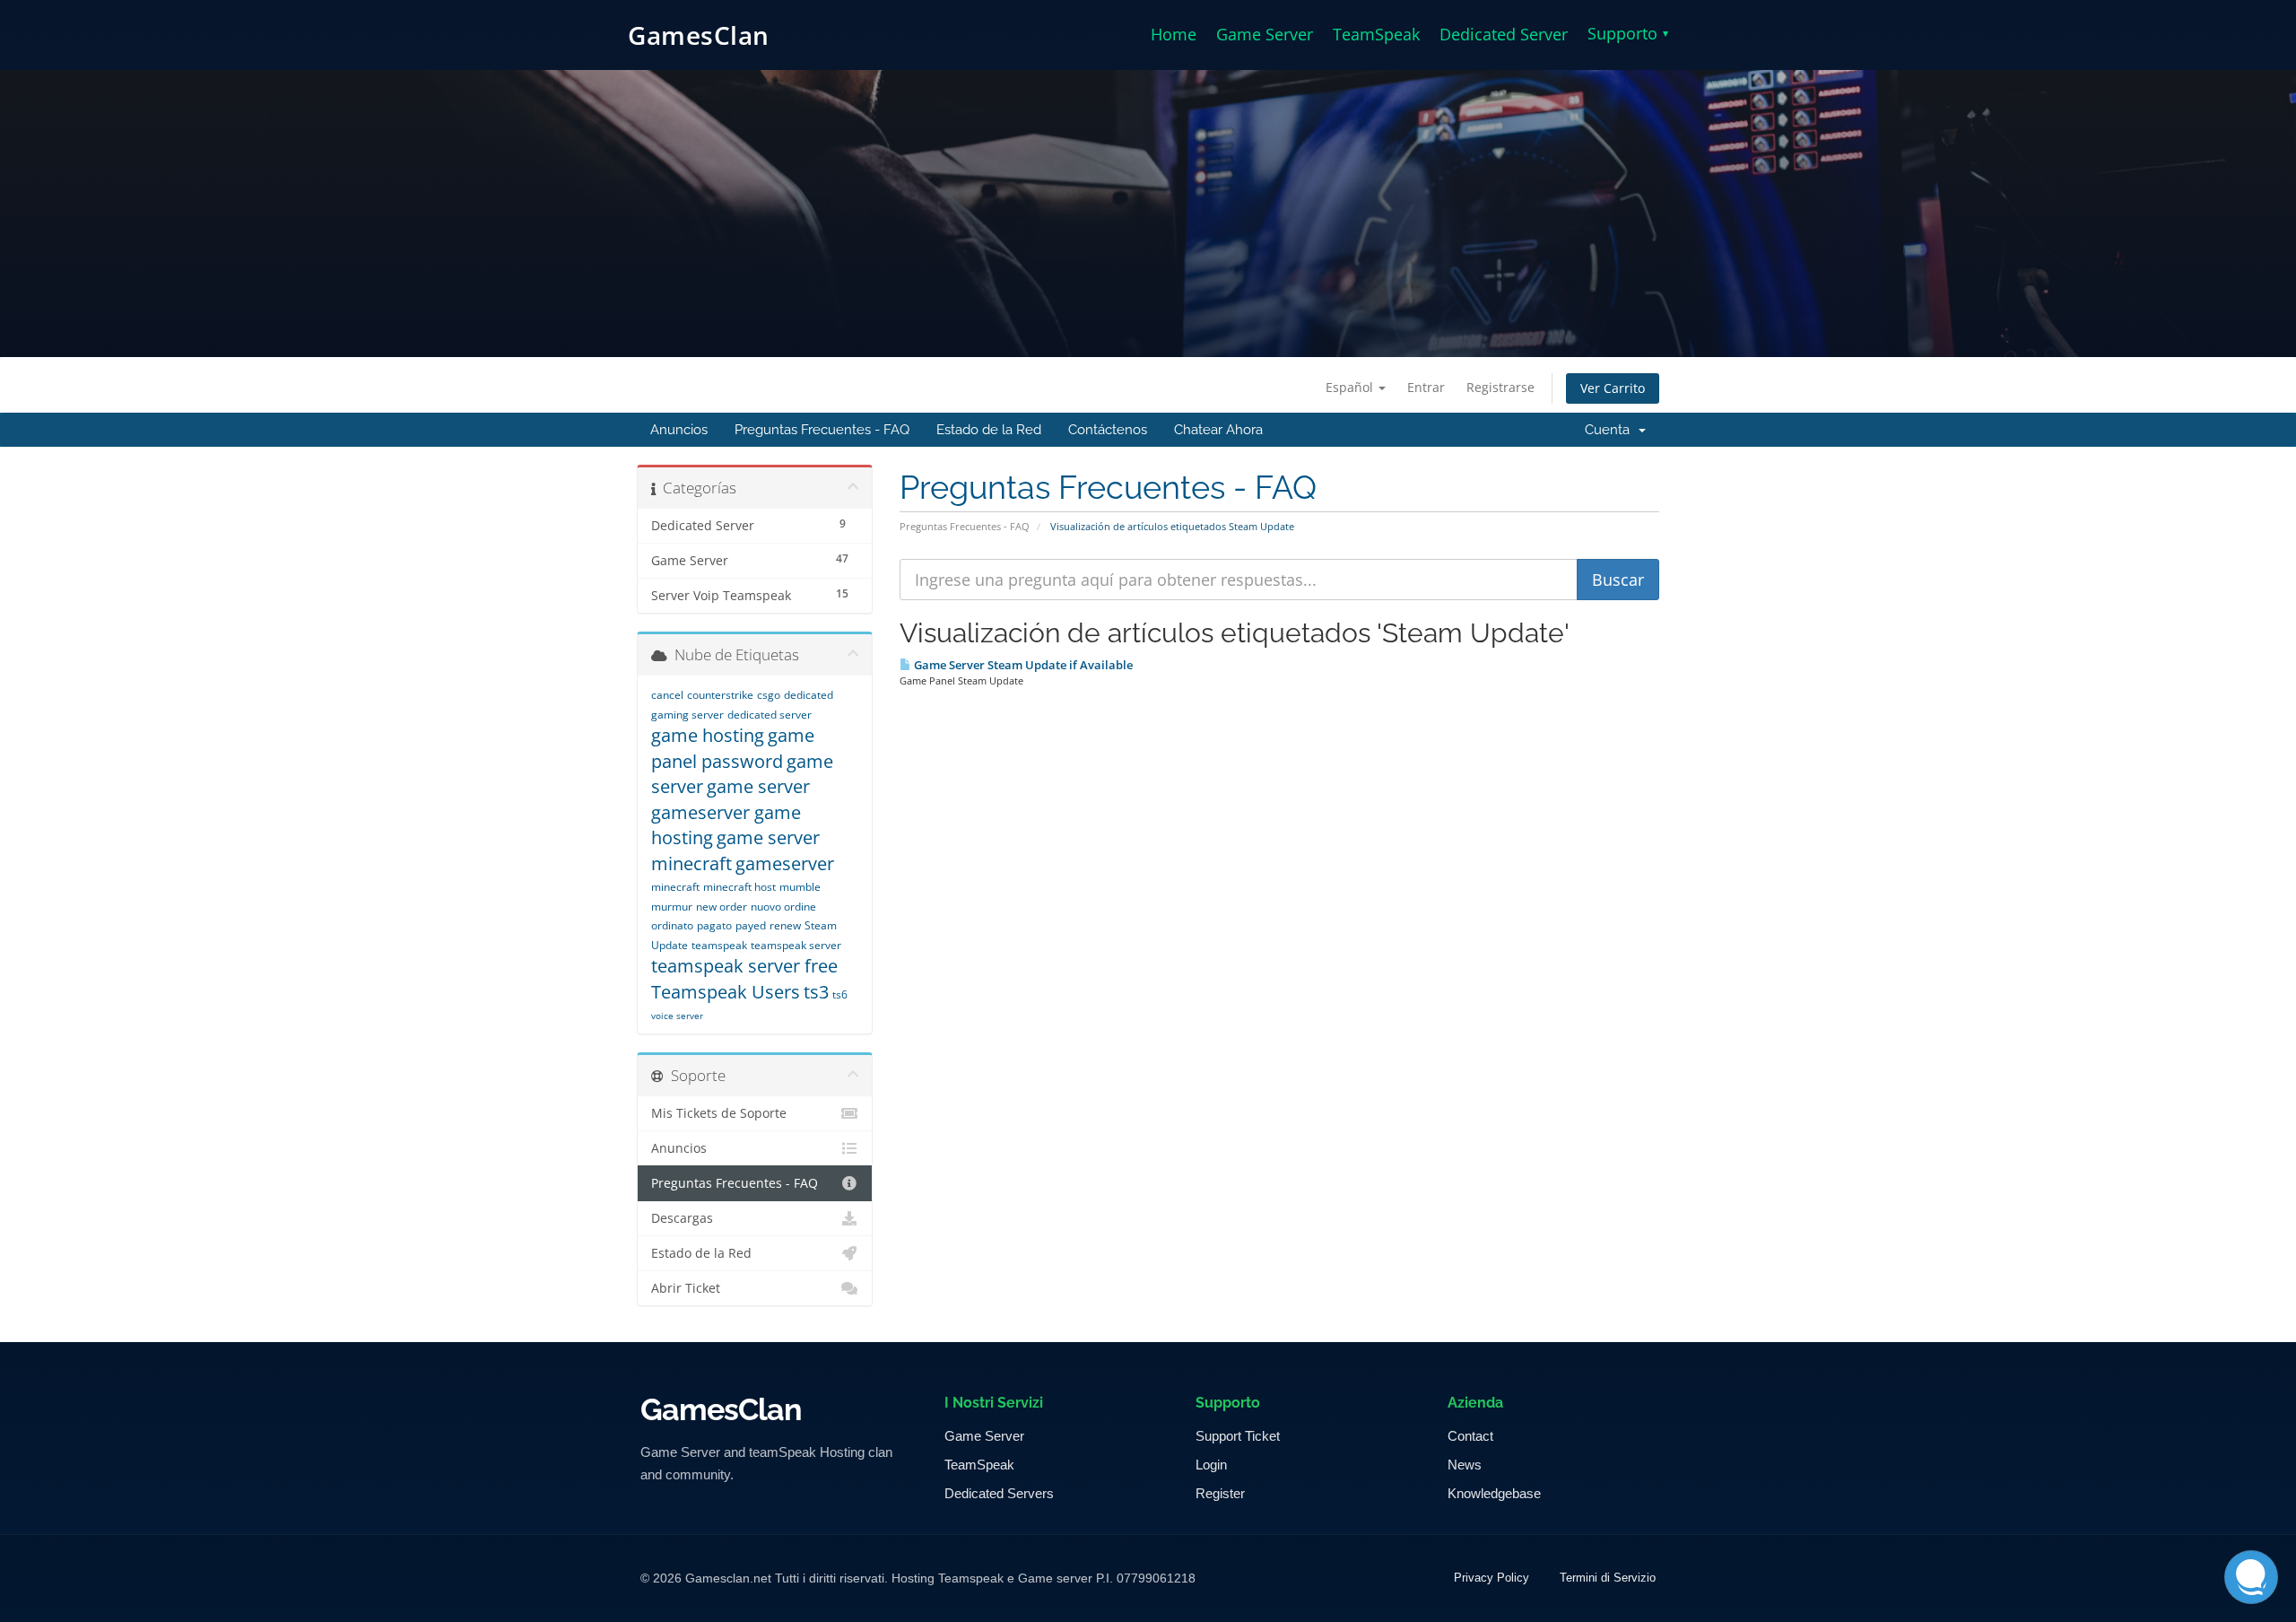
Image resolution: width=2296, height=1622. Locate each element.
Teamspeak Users (726, 992)
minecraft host (739, 887)
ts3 (816, 992)
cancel (667, 695)
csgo (769, 695)
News (1465, 1465)
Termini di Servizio (1608, 1578)
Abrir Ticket (686, 1288)
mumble (800, 887)
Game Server (1265, 34)
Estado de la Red (989, 430)
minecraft (675, 887)
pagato (714, 925)
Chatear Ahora (1218, 430)
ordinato (672, 925)
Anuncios (679, 430)
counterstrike (720, 695)
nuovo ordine (783, 907)
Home (1174, 34)
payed (751, 925)
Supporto (1628, 33)
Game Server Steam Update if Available (1022, 665)
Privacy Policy (1492, 1578)
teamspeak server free (744, 966)
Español (1351, 387)
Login (1211, 1465)
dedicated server (770, 715)
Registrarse (1500, 387)
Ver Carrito (1613, 388)
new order (722, 907)
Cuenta (1611, 430)
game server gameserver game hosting (731, 812)
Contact (1470, 1436)
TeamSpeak (1376, 34)
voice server (677, 1016)
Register (1220, 1493)
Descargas (682, 1218)
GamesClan (699, 35)
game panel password (733, 748)
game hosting (708, 735)
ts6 (840, 994)
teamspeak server (796, 945)
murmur (672, 907)
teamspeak (719, 945)
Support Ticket (1238, 1436)
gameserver (785, 863)
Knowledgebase (1494, 1493)
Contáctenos (1108, 430)
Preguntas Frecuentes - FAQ (822, 430)
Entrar (1426, 387)
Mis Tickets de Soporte (719, 1113)
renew (785, 925)
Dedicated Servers (999, 1493)
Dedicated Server (1504, 34)
